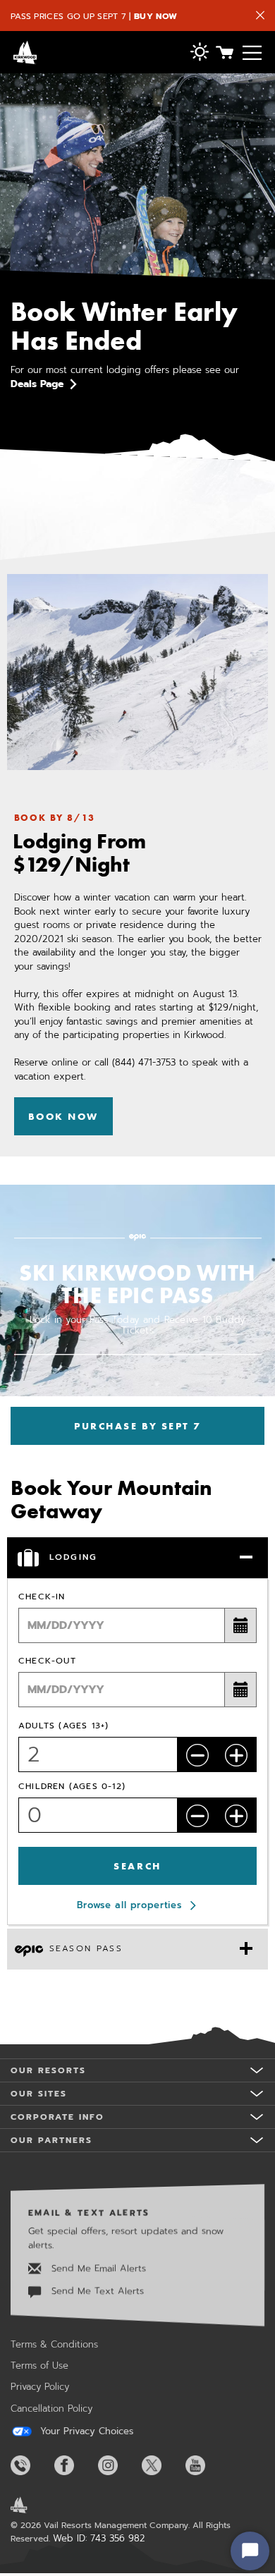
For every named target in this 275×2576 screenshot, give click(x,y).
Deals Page (37, 384)
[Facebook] (75, 2465)
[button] (200, 53)
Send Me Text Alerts (96, 2291)
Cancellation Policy (51, 2409)
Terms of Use (39, 2366)
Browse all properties (129, 1905)
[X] (162, 2465)
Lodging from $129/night (79, 853)
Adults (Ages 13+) (63, 1726)
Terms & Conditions (54, 2344)
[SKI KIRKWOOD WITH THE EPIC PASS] (137, 1315)
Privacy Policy (40, 2387)
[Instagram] (118, 2465)
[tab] (137, 1558)
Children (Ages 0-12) (72, 1786)
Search (137, 1866)
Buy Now (155, 16)
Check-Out (47, 1661)
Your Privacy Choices (85, 2431)
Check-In (42, 1597)
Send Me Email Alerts (97, 2268)
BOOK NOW (63, 1116)
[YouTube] (206, 2465)
